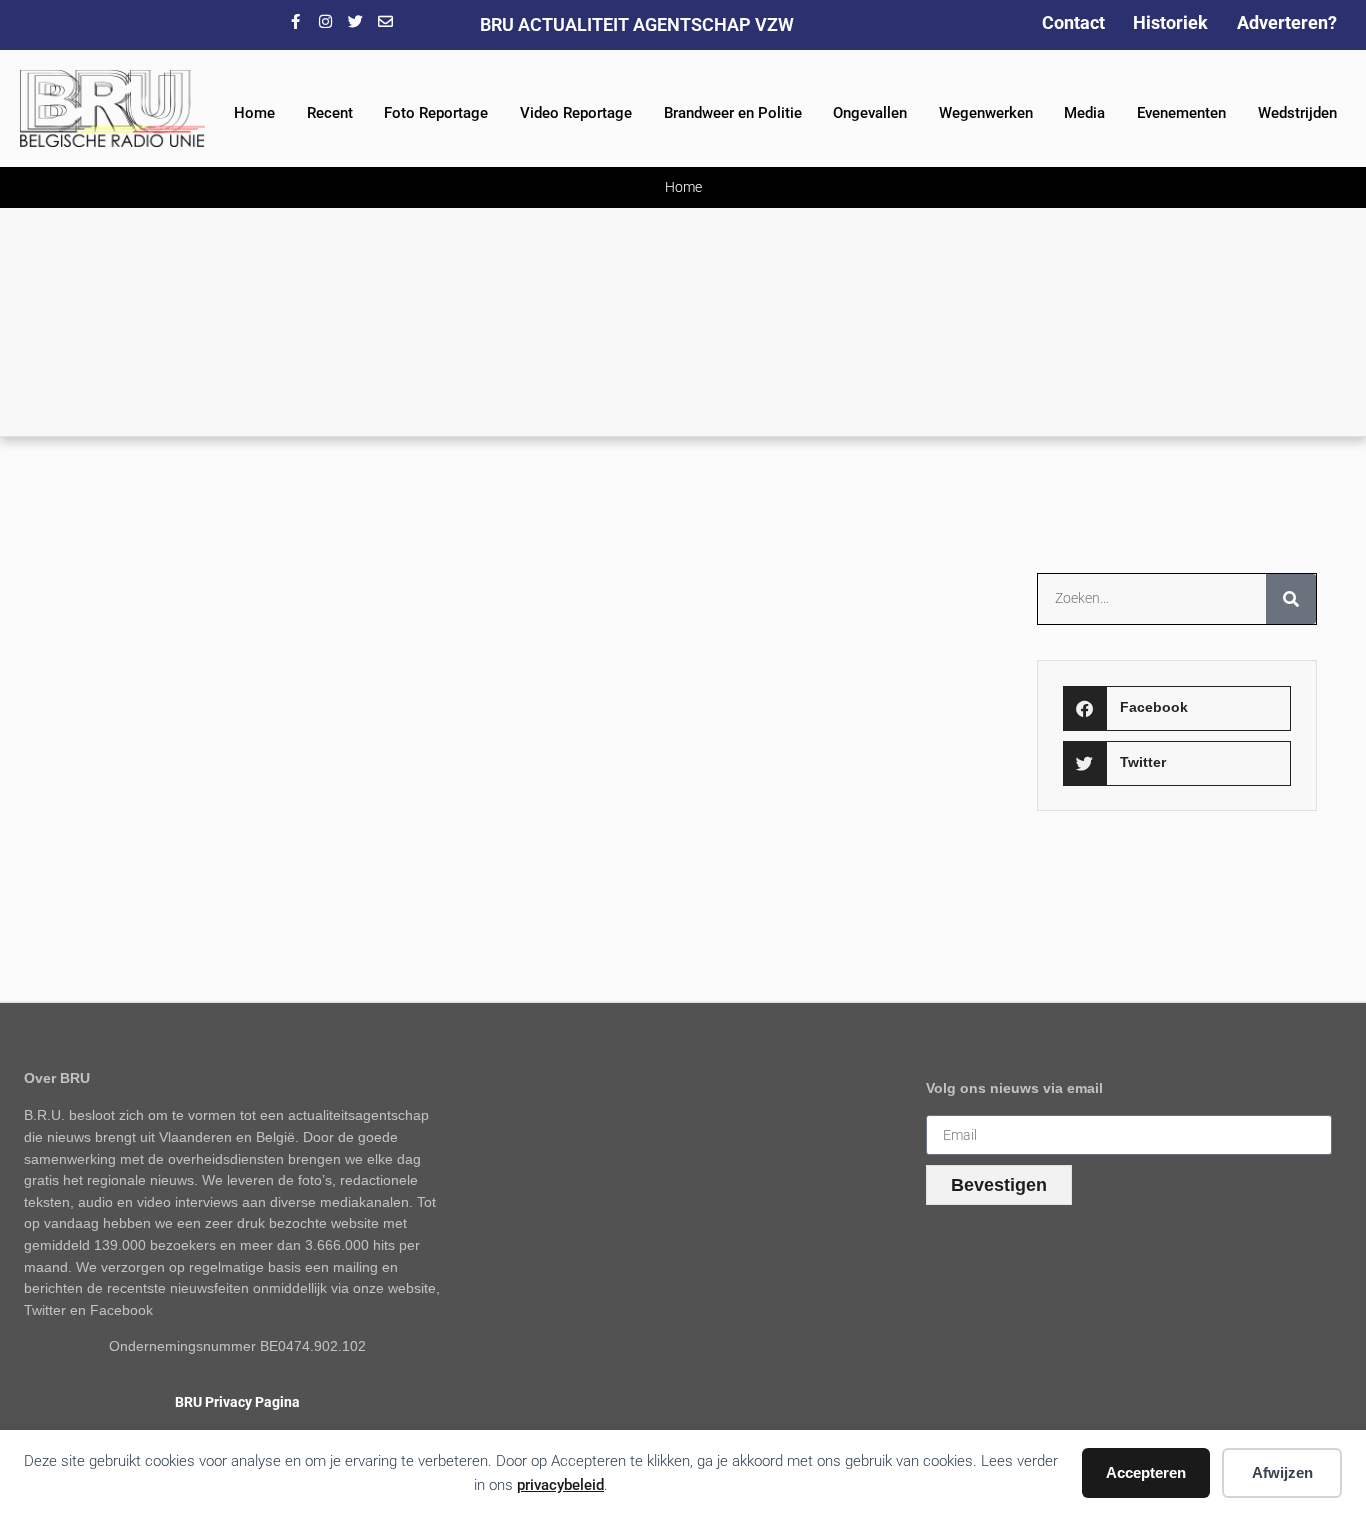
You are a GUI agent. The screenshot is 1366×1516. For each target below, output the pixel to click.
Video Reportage (576, 113)
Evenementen (1181, 113)
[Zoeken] (1291, 599)
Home (254, 113)
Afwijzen (1282, 1472)
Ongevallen (870, 113)
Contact (1073, 22)
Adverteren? (1287, 22)
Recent (330, 113)
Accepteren (1146, 1472)
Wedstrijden (1297, 113)
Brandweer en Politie (733, 113)
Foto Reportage (436, 113)
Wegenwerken (986, 113)
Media (1084, 113)
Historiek (1170, 22)
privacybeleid (560, 1485)
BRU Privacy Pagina (237, 1402)
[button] (1177, 708)
